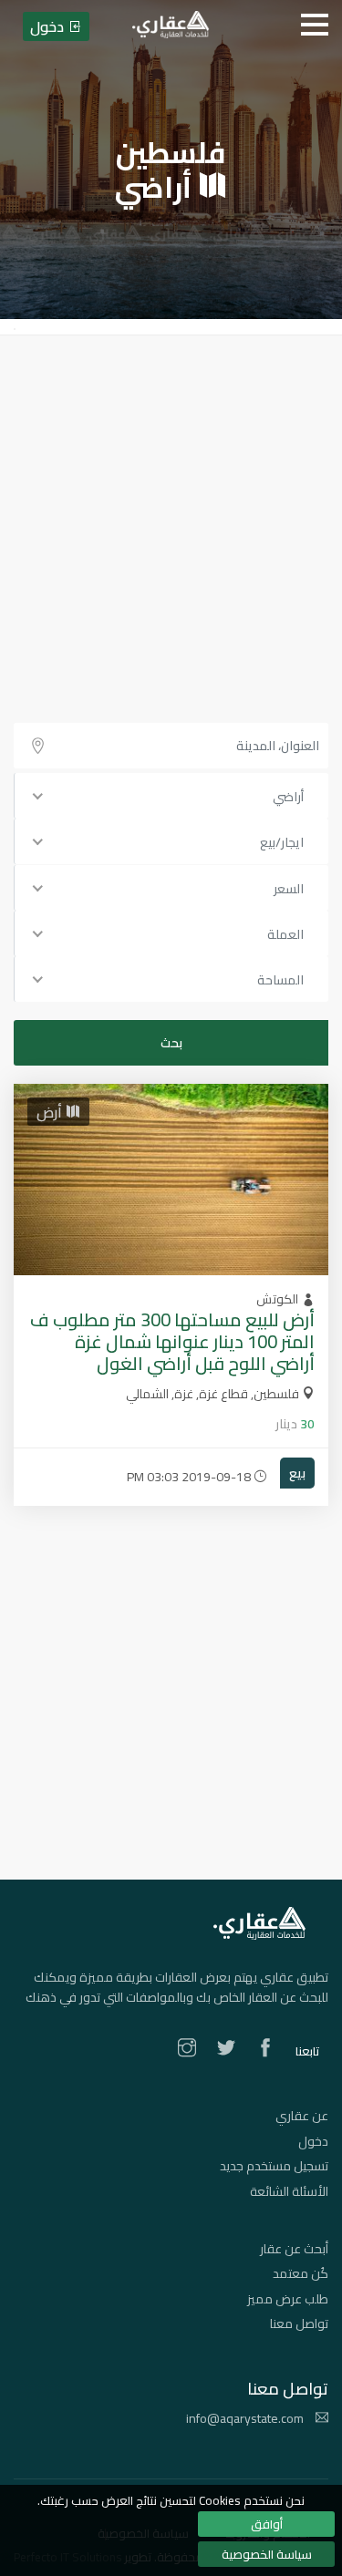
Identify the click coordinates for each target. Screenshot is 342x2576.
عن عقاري (302, 2116)
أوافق (267, 2524)
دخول (313, 2141)
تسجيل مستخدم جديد (274, 2166)
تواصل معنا (299, 2324)
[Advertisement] (171, 515)
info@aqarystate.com (246, 2418)
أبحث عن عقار (294, 2249)
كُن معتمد (301, 2273)
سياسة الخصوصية (267, 2554)
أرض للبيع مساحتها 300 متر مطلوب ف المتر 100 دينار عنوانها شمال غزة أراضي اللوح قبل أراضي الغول (172, 1341)
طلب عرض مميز (288, 2299)
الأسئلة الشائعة (289, 2191)
